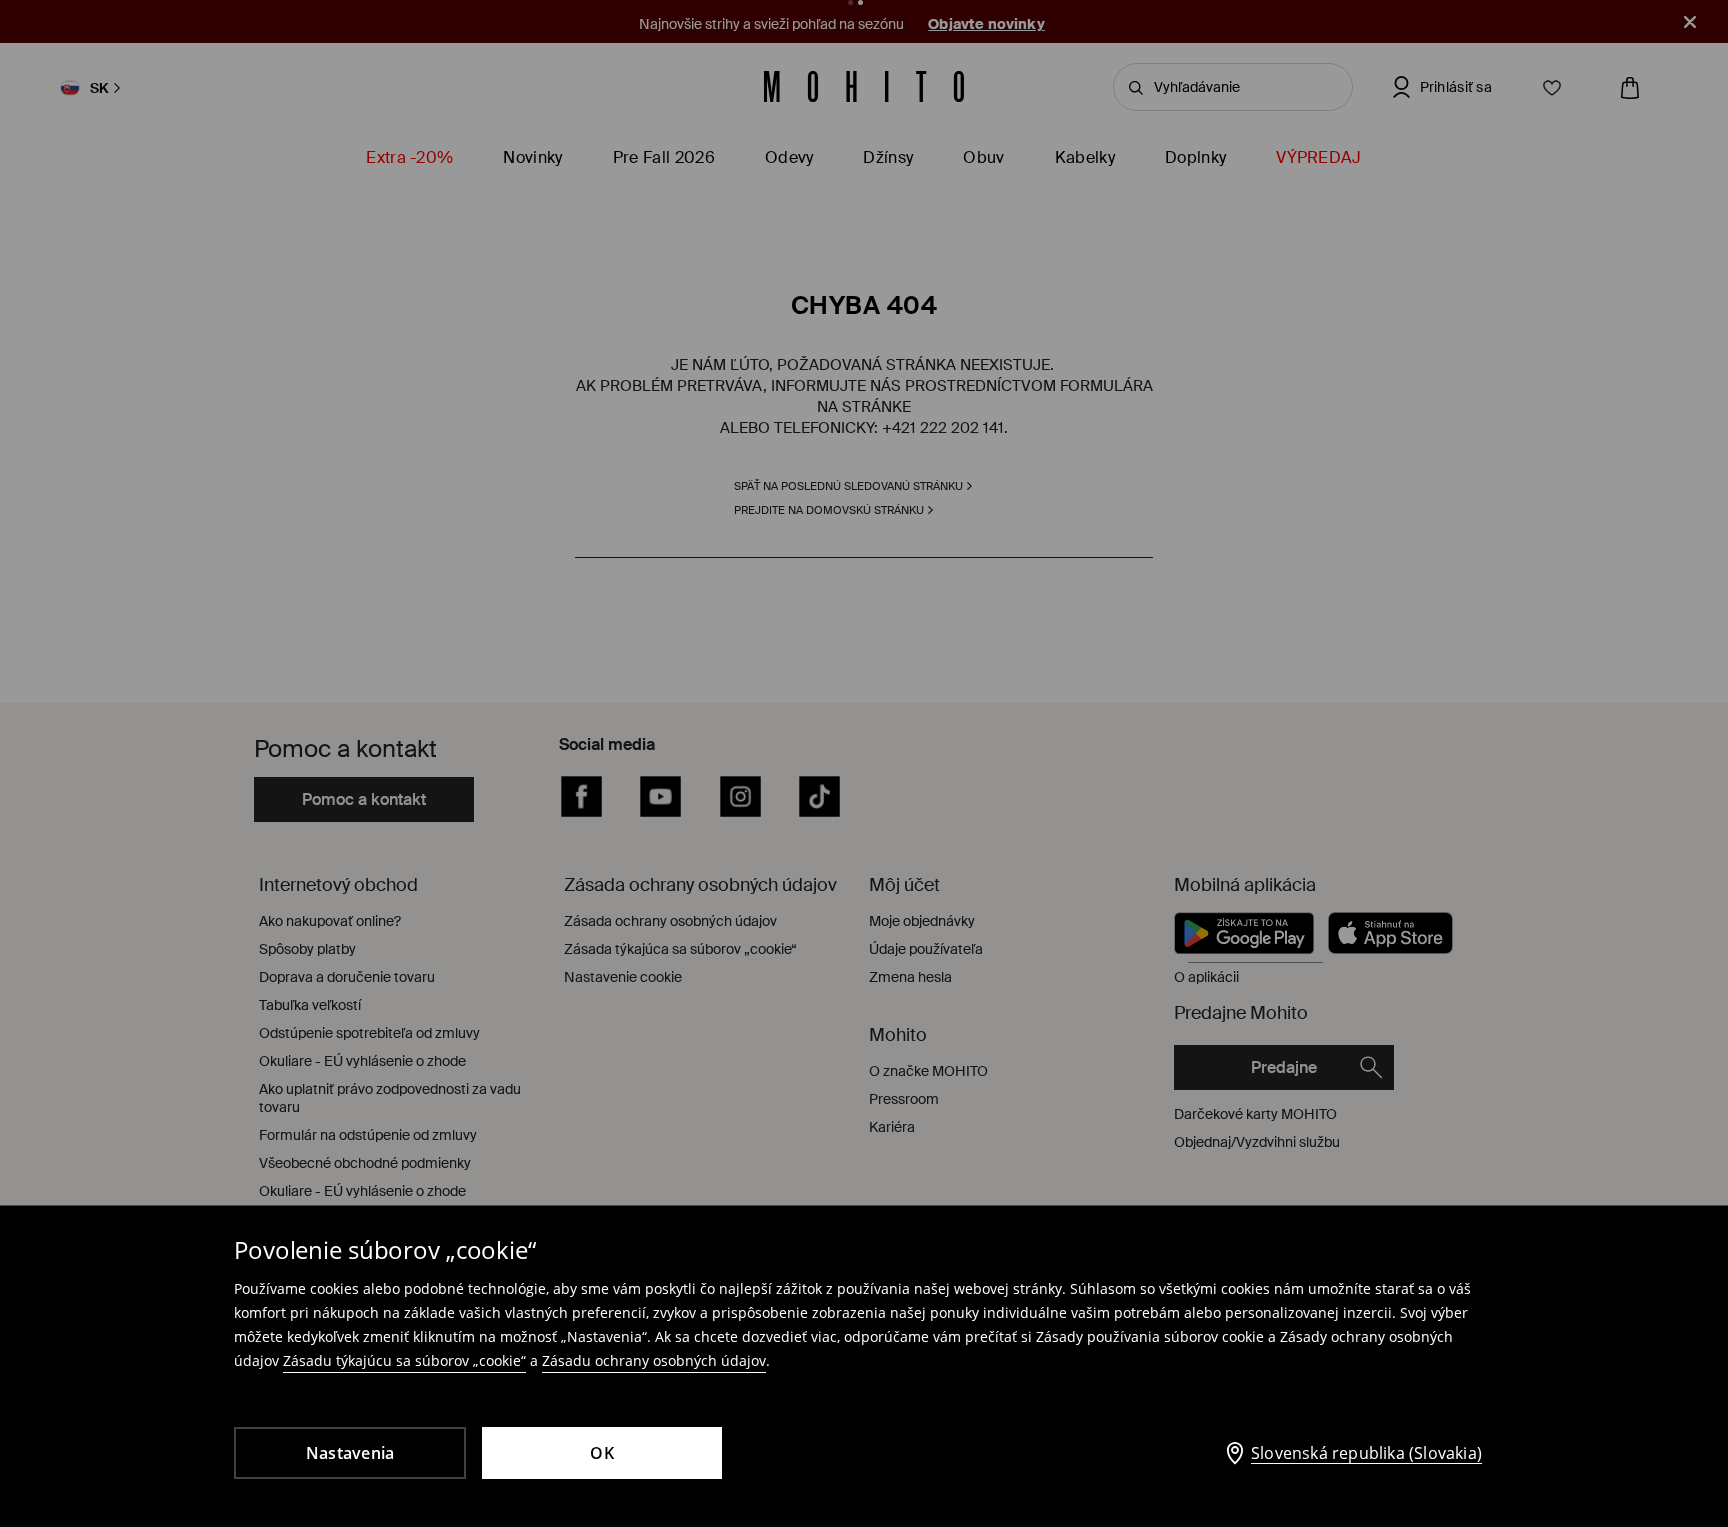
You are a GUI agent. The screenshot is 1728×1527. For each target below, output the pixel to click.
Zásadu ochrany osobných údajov (654, 1360)
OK (602, 1453)
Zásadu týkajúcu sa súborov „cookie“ (404, 1360)
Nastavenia (350, 1453)
